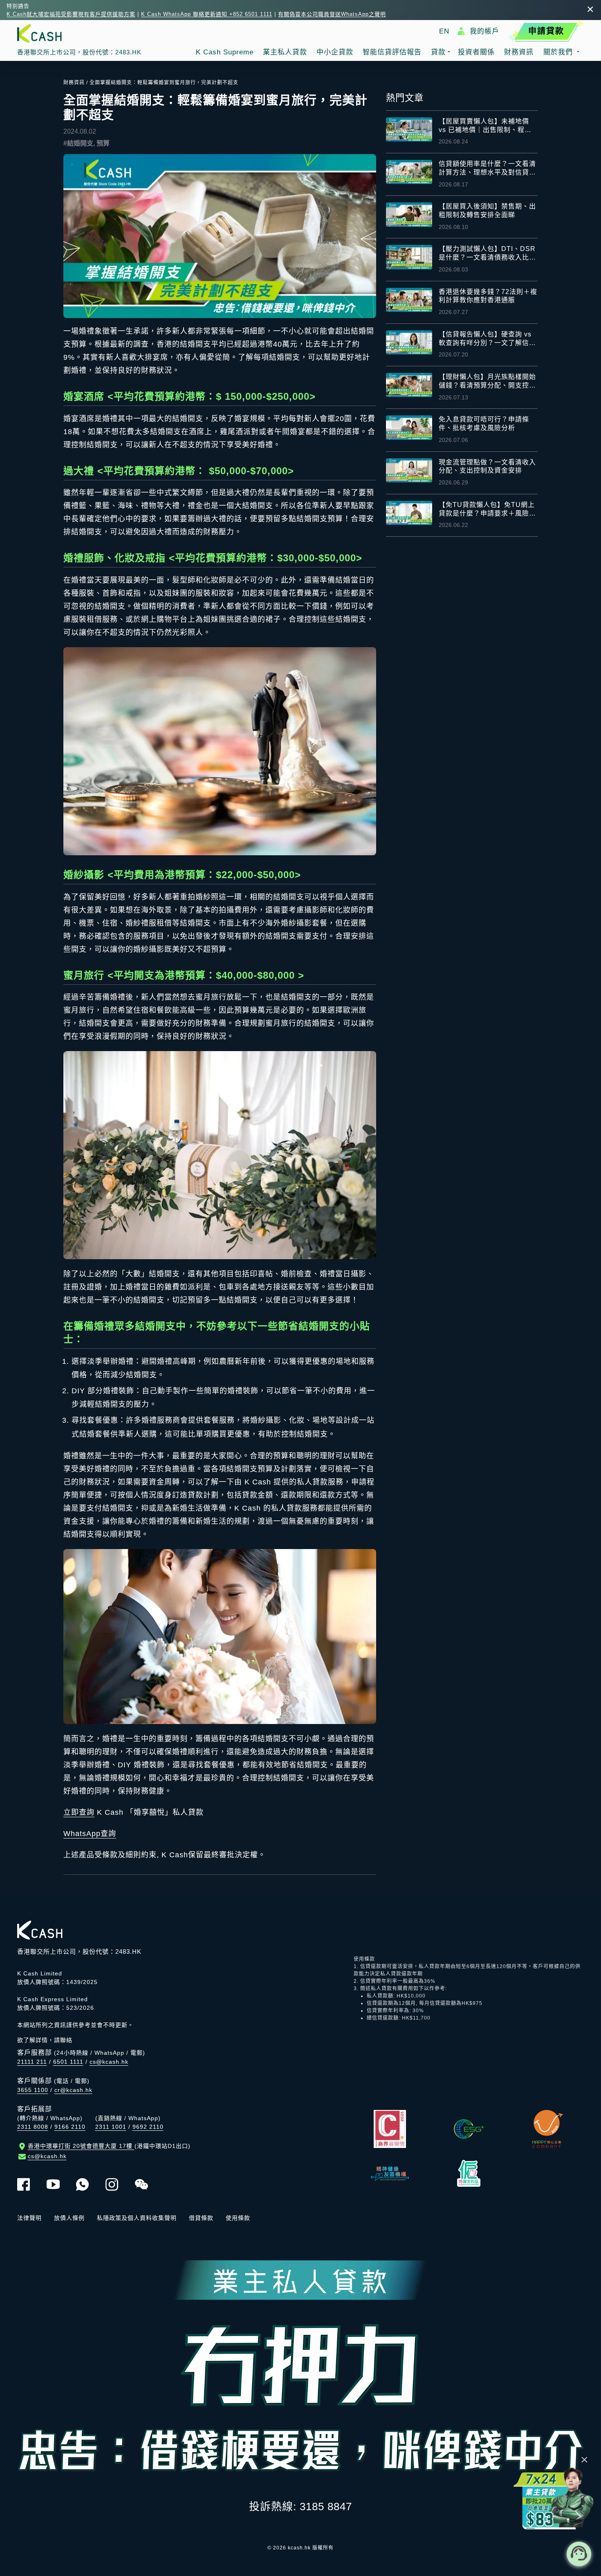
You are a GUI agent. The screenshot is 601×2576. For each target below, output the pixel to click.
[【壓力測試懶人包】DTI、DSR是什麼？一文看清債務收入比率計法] (409, 257)
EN (444, 31)
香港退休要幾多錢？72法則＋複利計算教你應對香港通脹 (488, 296)
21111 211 (32, 2062)
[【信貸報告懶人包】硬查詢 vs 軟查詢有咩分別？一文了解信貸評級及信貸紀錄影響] (409, 342)
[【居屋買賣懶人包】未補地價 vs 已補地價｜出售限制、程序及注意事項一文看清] (409, 129)
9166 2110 (70, 2127)
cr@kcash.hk (73, 2090)
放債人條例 (69, 2218)
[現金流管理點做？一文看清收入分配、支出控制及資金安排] (409, 470)
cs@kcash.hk (109, 2062)
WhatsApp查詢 (90, 1834)
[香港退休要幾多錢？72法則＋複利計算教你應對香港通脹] (409, 300)
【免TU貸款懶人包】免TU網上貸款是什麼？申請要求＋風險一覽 (487, 510)
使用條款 (238, 2218)
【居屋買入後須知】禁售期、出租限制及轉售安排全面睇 (487, 211)
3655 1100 (33, 2090)
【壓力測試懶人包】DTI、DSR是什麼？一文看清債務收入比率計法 (487, 254)
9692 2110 (148, 2127)
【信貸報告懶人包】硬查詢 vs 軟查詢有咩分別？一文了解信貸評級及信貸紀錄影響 (487, 339)
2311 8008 (33, 2127)
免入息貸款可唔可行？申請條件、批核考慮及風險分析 (484, 424)
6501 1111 (68, 2062)
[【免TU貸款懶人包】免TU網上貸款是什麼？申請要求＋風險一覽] (409, 513)
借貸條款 (201, 2218)
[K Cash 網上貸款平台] (79, 33)
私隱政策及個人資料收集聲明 (137, 2218)
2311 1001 (111, 2127)
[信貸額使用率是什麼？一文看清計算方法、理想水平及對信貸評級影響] (409, 172)
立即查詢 (79, 1812)
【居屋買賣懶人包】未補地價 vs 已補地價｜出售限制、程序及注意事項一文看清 (485, 126)
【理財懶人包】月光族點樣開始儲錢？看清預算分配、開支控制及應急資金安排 (487, 382)
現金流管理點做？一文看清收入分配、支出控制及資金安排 (487, 466)
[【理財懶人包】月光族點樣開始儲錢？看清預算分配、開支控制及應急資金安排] (409, 385)
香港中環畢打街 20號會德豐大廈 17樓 (109, 2146)
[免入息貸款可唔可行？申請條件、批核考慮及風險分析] (409, 427)
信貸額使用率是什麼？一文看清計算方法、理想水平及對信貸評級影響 (487, 169)
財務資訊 (74, 83)
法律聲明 (29, 2218)
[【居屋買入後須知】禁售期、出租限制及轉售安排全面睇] (409, 214)
